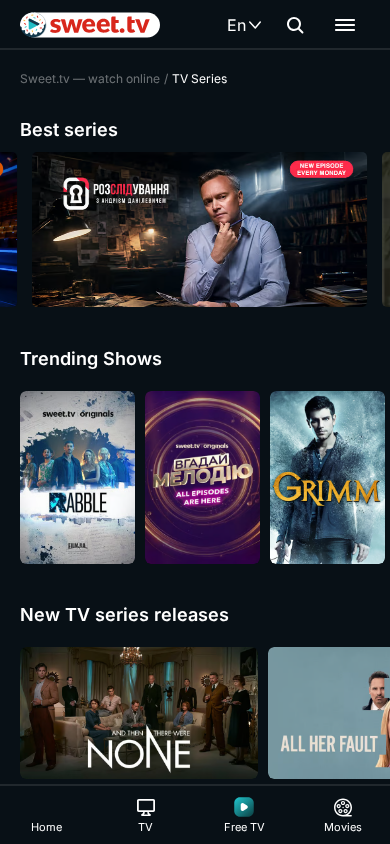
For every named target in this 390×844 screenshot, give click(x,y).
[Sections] (345, 25)
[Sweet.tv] (90, 25)
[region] (195, 229)
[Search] (295, 25)
